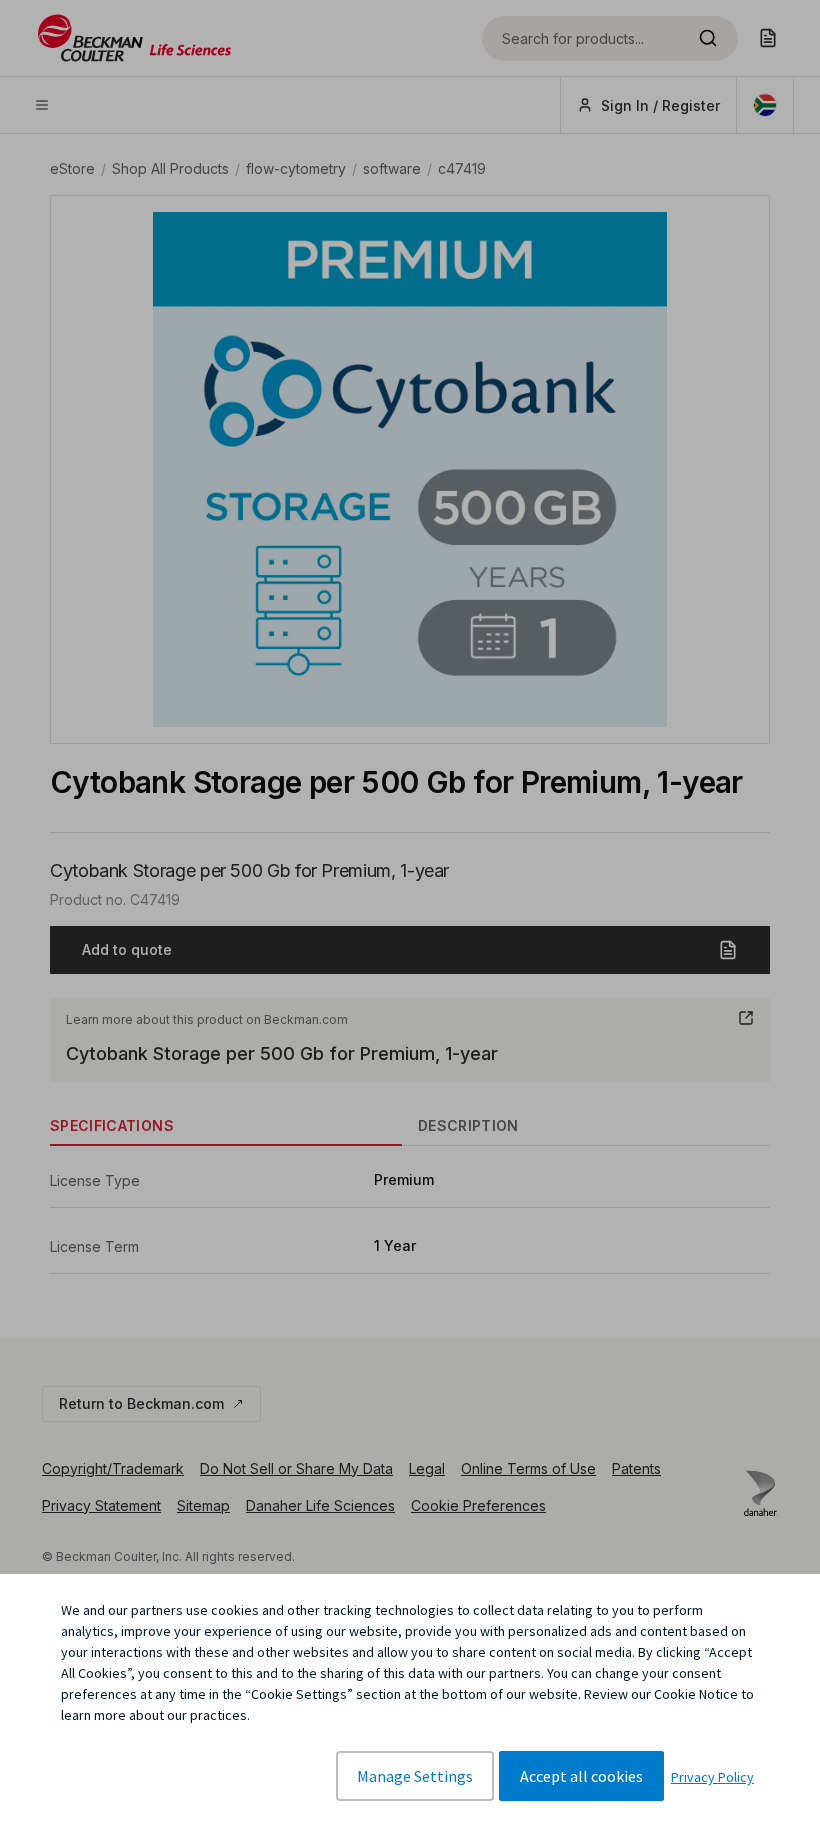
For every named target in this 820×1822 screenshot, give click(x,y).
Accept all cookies (581, 1776)
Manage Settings (415, 1776)
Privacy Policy (712, 1777)
